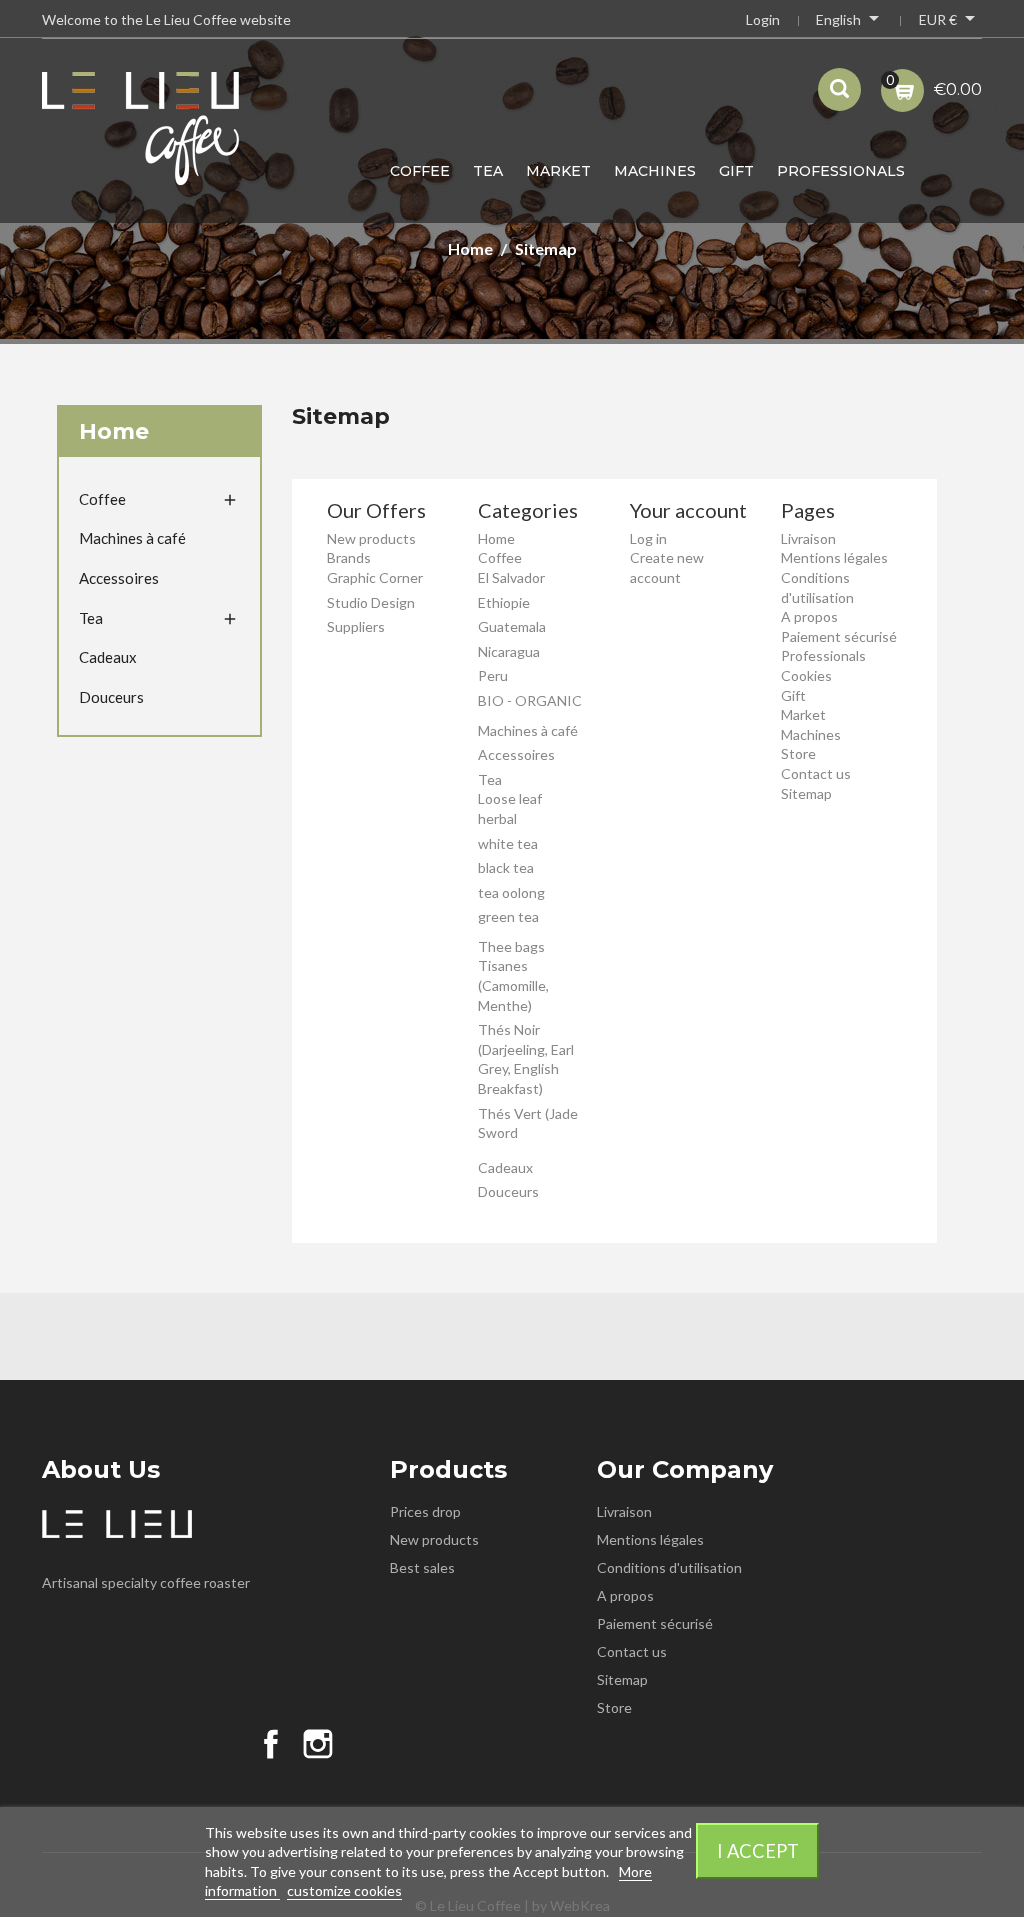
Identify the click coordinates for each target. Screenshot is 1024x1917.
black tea (506, 867)
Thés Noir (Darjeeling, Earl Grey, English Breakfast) (526, 1059)
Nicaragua (509, 651)
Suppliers (356, 626)
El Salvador (511, 577)
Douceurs (111, 697)
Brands (349, 557)
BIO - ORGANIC (530, 700)
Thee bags (511, 946)
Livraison (808, 538)
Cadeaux (108, 657)
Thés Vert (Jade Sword (528, 1123)
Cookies (806, 675)
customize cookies (344, 1890)
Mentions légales (834, 557)
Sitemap (806, 793)
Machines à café (132, 538)
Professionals (841, 171)
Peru (493, 675)
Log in (648, 538)
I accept (758, 1851)
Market (558, 171)
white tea (508, 843)
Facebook (271, 1744)
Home (114, 431)
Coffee (420, 171)
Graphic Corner (375, 577)
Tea (488, 171)
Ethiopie (504, 602)
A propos (809, 616)
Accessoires (119, 578)
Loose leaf (510, 798)
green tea (508, 916)
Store (798, 753)
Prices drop (425, 1511)
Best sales (422, 1567)
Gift (736, 171)
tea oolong (511, 892)
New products (371, 538)
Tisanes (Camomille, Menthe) (513, 985)
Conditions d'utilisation (669, 1567)
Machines (655, 171)
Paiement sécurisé (839, 636)
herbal (497, 818)
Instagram (318, 1744)
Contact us (816, 773)
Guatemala (512, 626)
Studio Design (371, 602)
